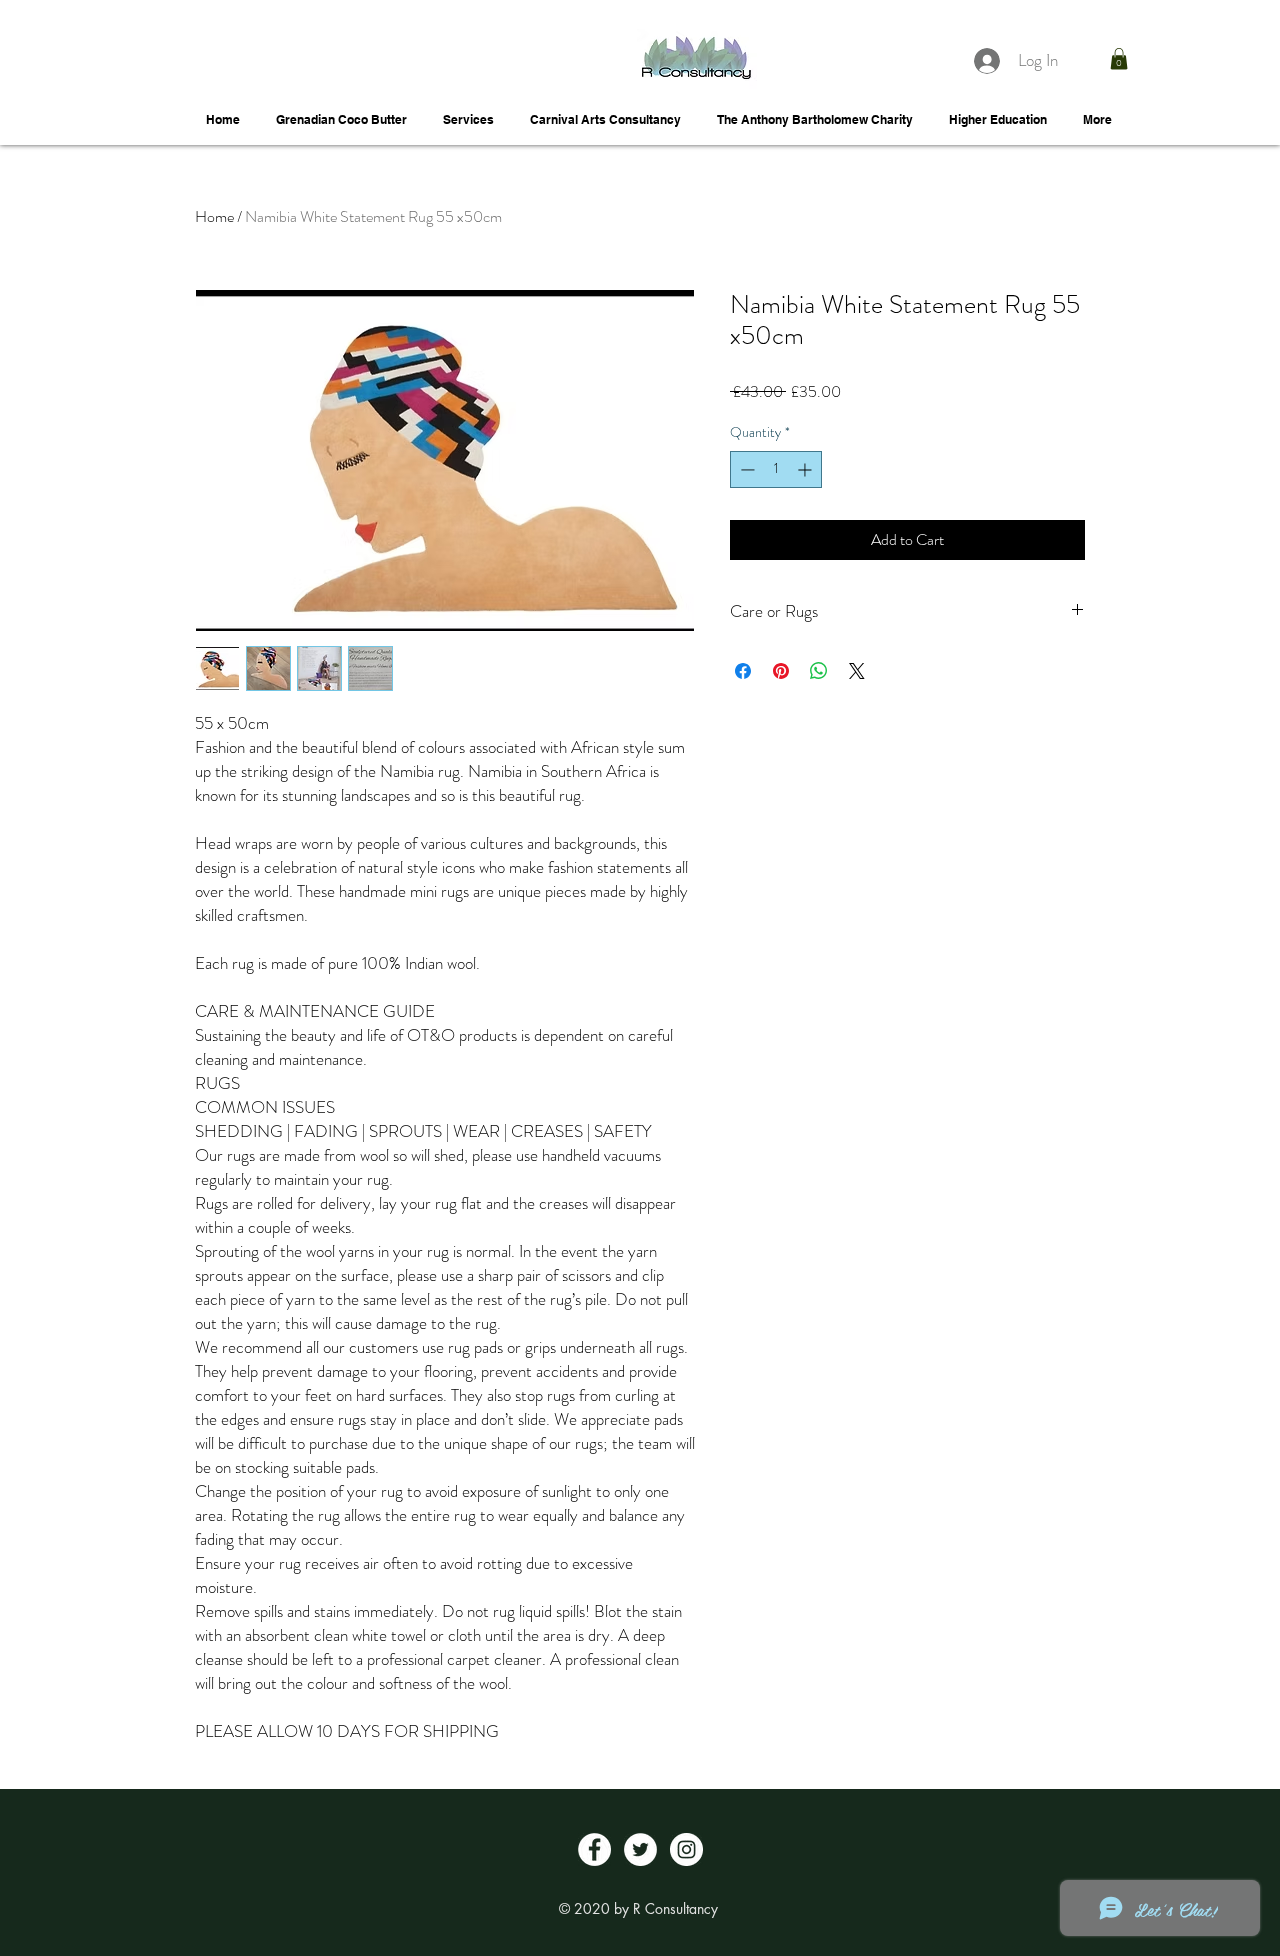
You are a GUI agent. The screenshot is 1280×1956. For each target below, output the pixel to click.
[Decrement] (745, 469)
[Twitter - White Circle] (640, 1849)
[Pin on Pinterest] (781, 671)
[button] (1119, 59)
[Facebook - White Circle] (594, 1849)
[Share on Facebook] (743, 671)
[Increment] (806, 469)
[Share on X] (857, 671)
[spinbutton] (776, 469)
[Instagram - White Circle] (686, 1849)
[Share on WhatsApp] (819, 671)
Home (214, 216)
